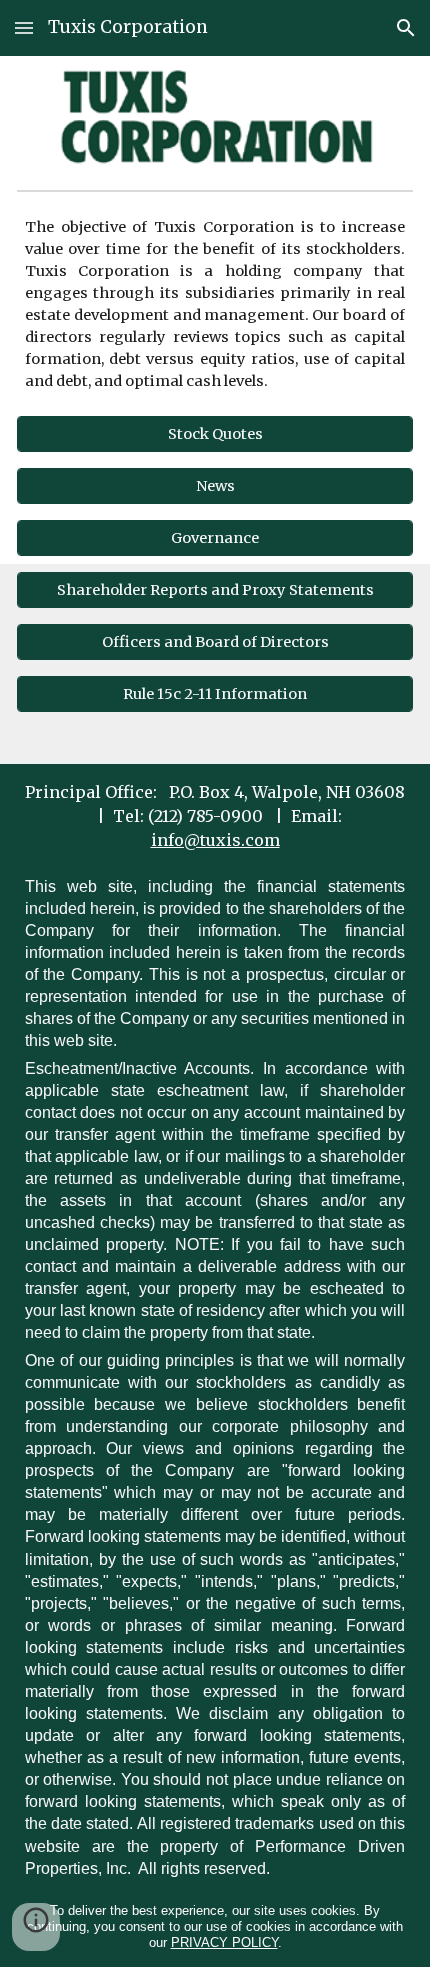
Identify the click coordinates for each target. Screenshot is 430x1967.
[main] (215, 304)
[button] (24, 27)
